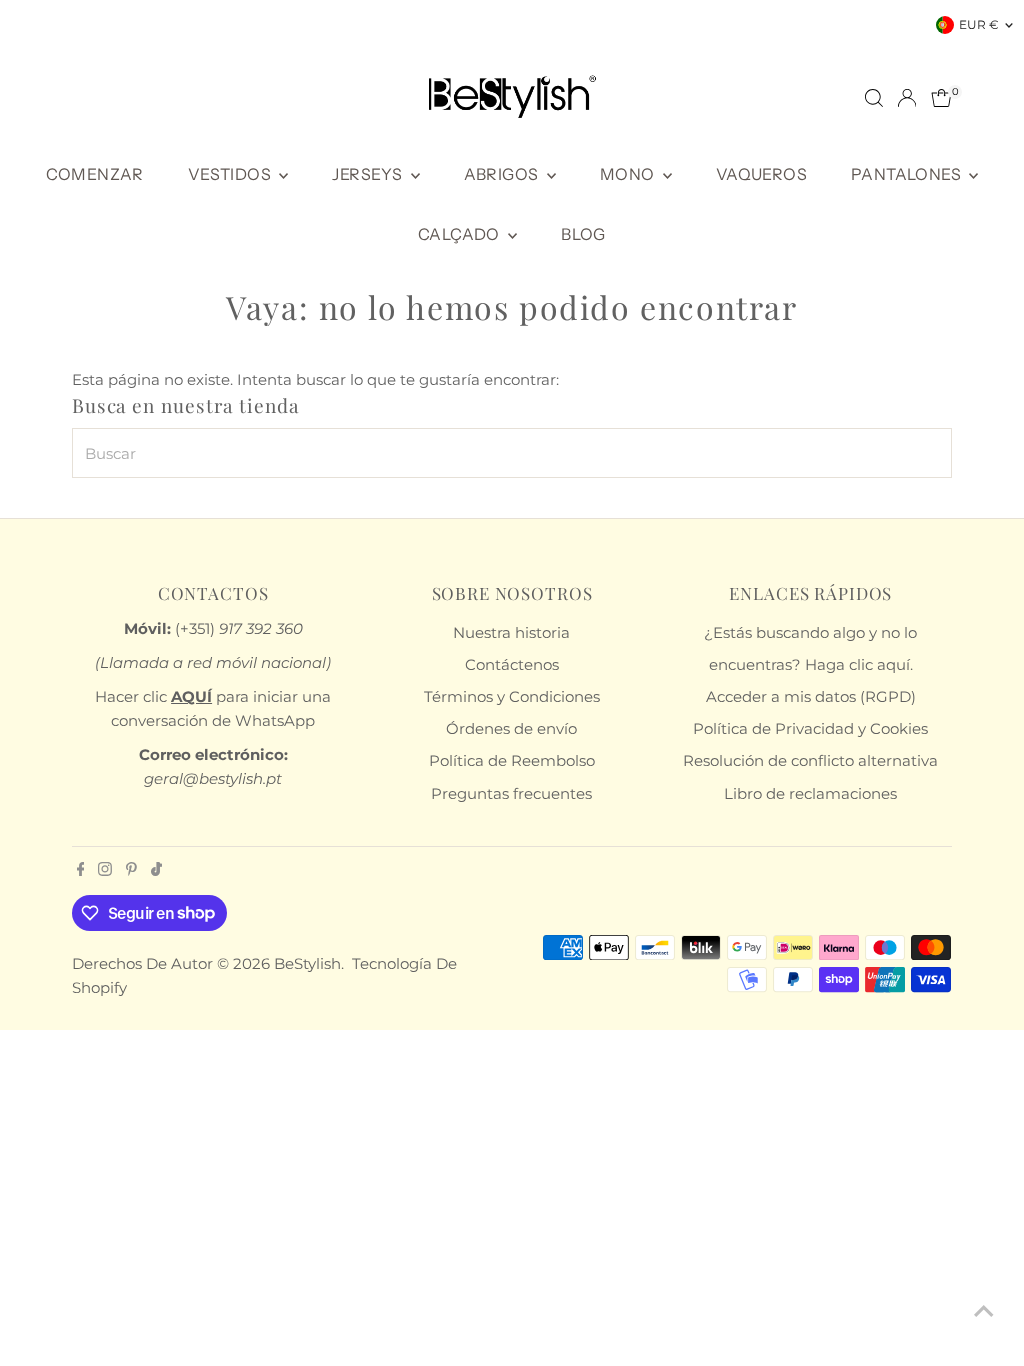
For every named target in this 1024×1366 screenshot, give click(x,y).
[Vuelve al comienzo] (984, 1311)
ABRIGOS (503, 174)
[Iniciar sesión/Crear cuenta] (907, 98)
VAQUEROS (761, 174)
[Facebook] (81, 871)
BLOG (583, 234)
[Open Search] (874, 98)
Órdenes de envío (511, 728)
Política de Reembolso (512, 760)
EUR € (979, 24)
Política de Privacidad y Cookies (810, 728)
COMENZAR (95, 174)
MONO (629, 174)
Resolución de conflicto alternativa (810, 760)
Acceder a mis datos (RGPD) (811, 696)
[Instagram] (105, 871)
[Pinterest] (131, 871)
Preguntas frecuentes (511, 793)
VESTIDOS (231, 174)
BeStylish (307, 963)
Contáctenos (512, 664)
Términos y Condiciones (512, 696)
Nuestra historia (511, 632)
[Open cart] (941, 98)
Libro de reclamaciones (810, 793)
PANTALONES (907, 174)
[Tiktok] (156, 871)
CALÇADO (460, 234)
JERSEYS (368, 174)
